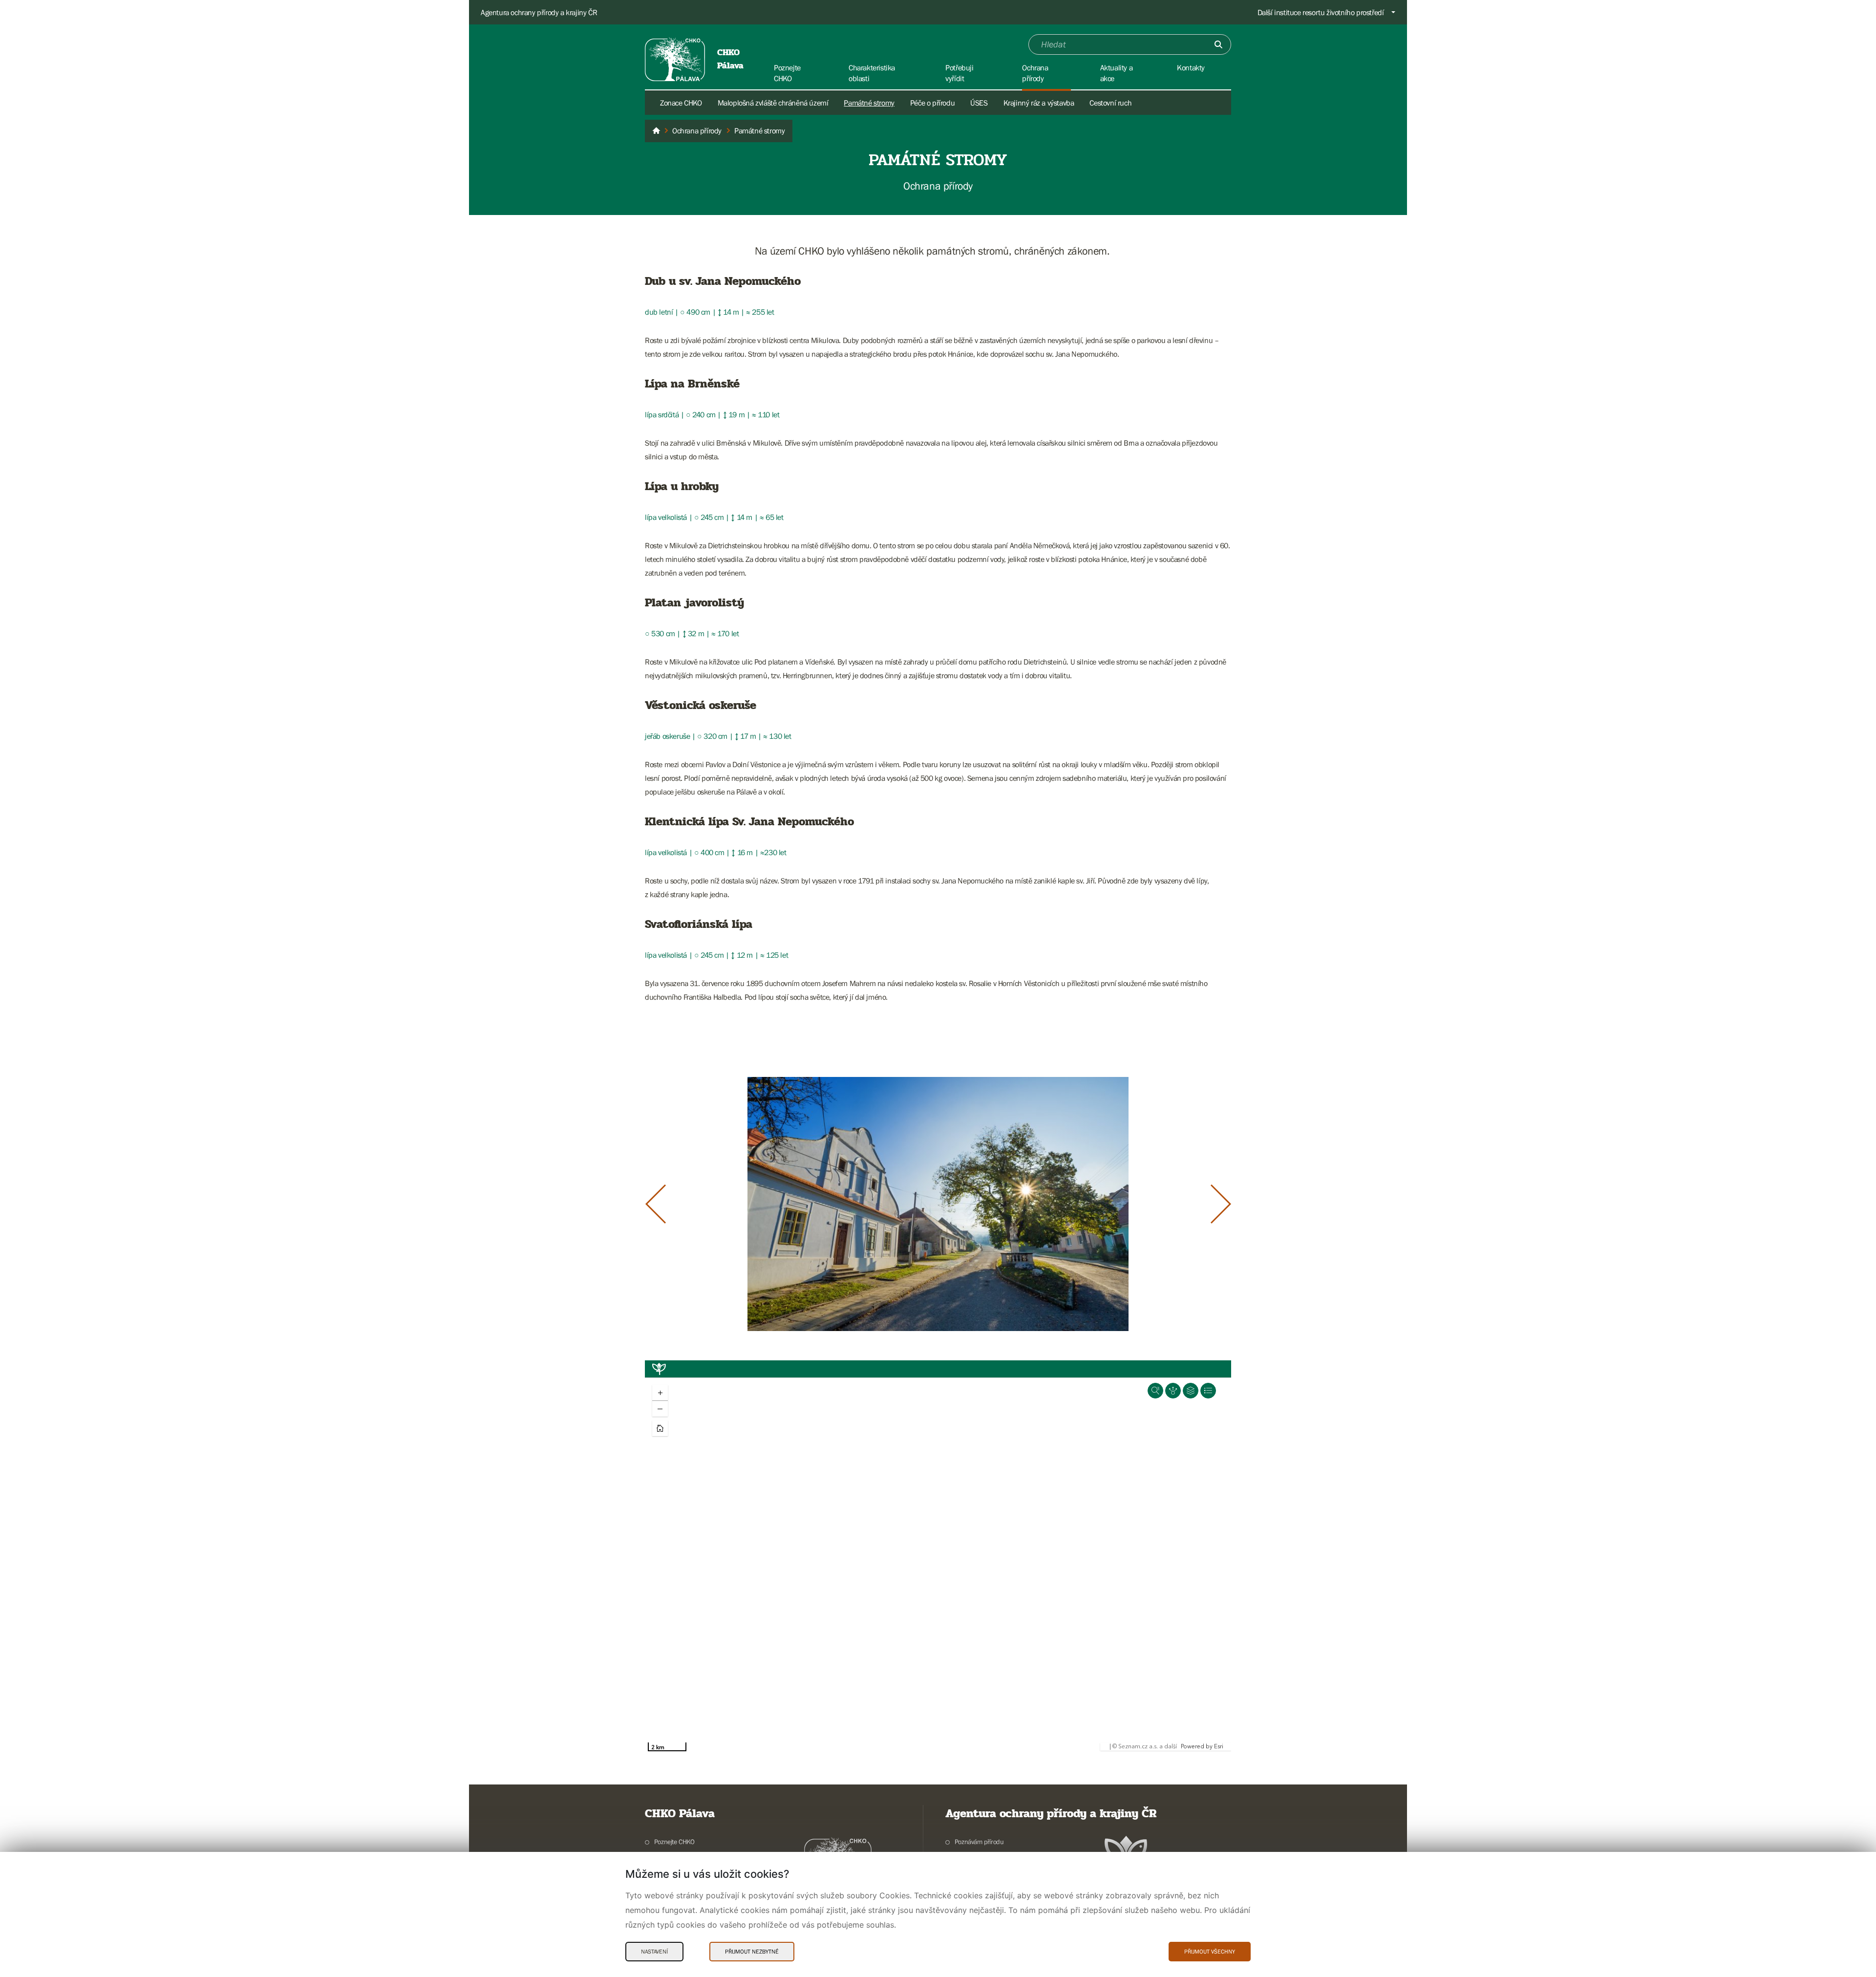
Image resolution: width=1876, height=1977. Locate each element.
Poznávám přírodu (979, 1842)
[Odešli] (1218, 44)
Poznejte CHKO (674, 1842)
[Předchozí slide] (656, 1204)
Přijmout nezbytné (752, 1952)
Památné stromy (869, 103)
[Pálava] (656, 131)
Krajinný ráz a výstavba (1039, 103)
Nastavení (654, 1952)
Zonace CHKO (681, 103)
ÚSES (979, 103)
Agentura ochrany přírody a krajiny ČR (539, 12)
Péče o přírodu (932, 103)
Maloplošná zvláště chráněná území (773, 103)
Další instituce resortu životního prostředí (1321, 12)
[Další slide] (1221, 1204)
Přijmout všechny (1210, 1952)
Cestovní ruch (1110, 103)
